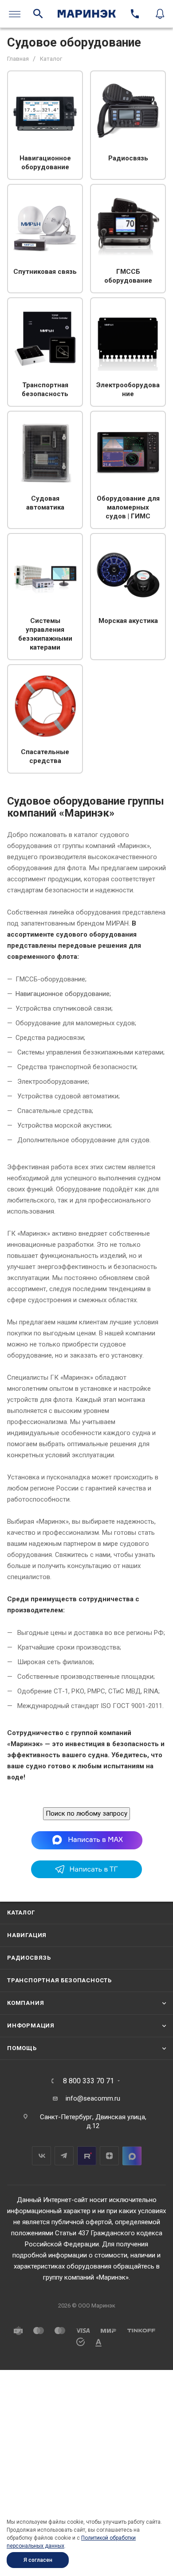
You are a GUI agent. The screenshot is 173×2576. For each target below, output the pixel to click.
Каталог (21, 1913)
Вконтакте (41, 2156)
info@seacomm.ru (93, 2098)
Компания (26, 2003)
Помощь (22, 2048)
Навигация (27, 1935)
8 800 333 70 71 (88, 2081)
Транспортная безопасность (59, 1980)
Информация (31, 2025)
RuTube (87, 2156)
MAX (132, 2156)
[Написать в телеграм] (86, 1876)
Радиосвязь (29, 1958)
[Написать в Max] (87, 1840)
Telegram (64, 2156)
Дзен (109, 2156)
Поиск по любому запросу (86, 1813)
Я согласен (38, 2560)
